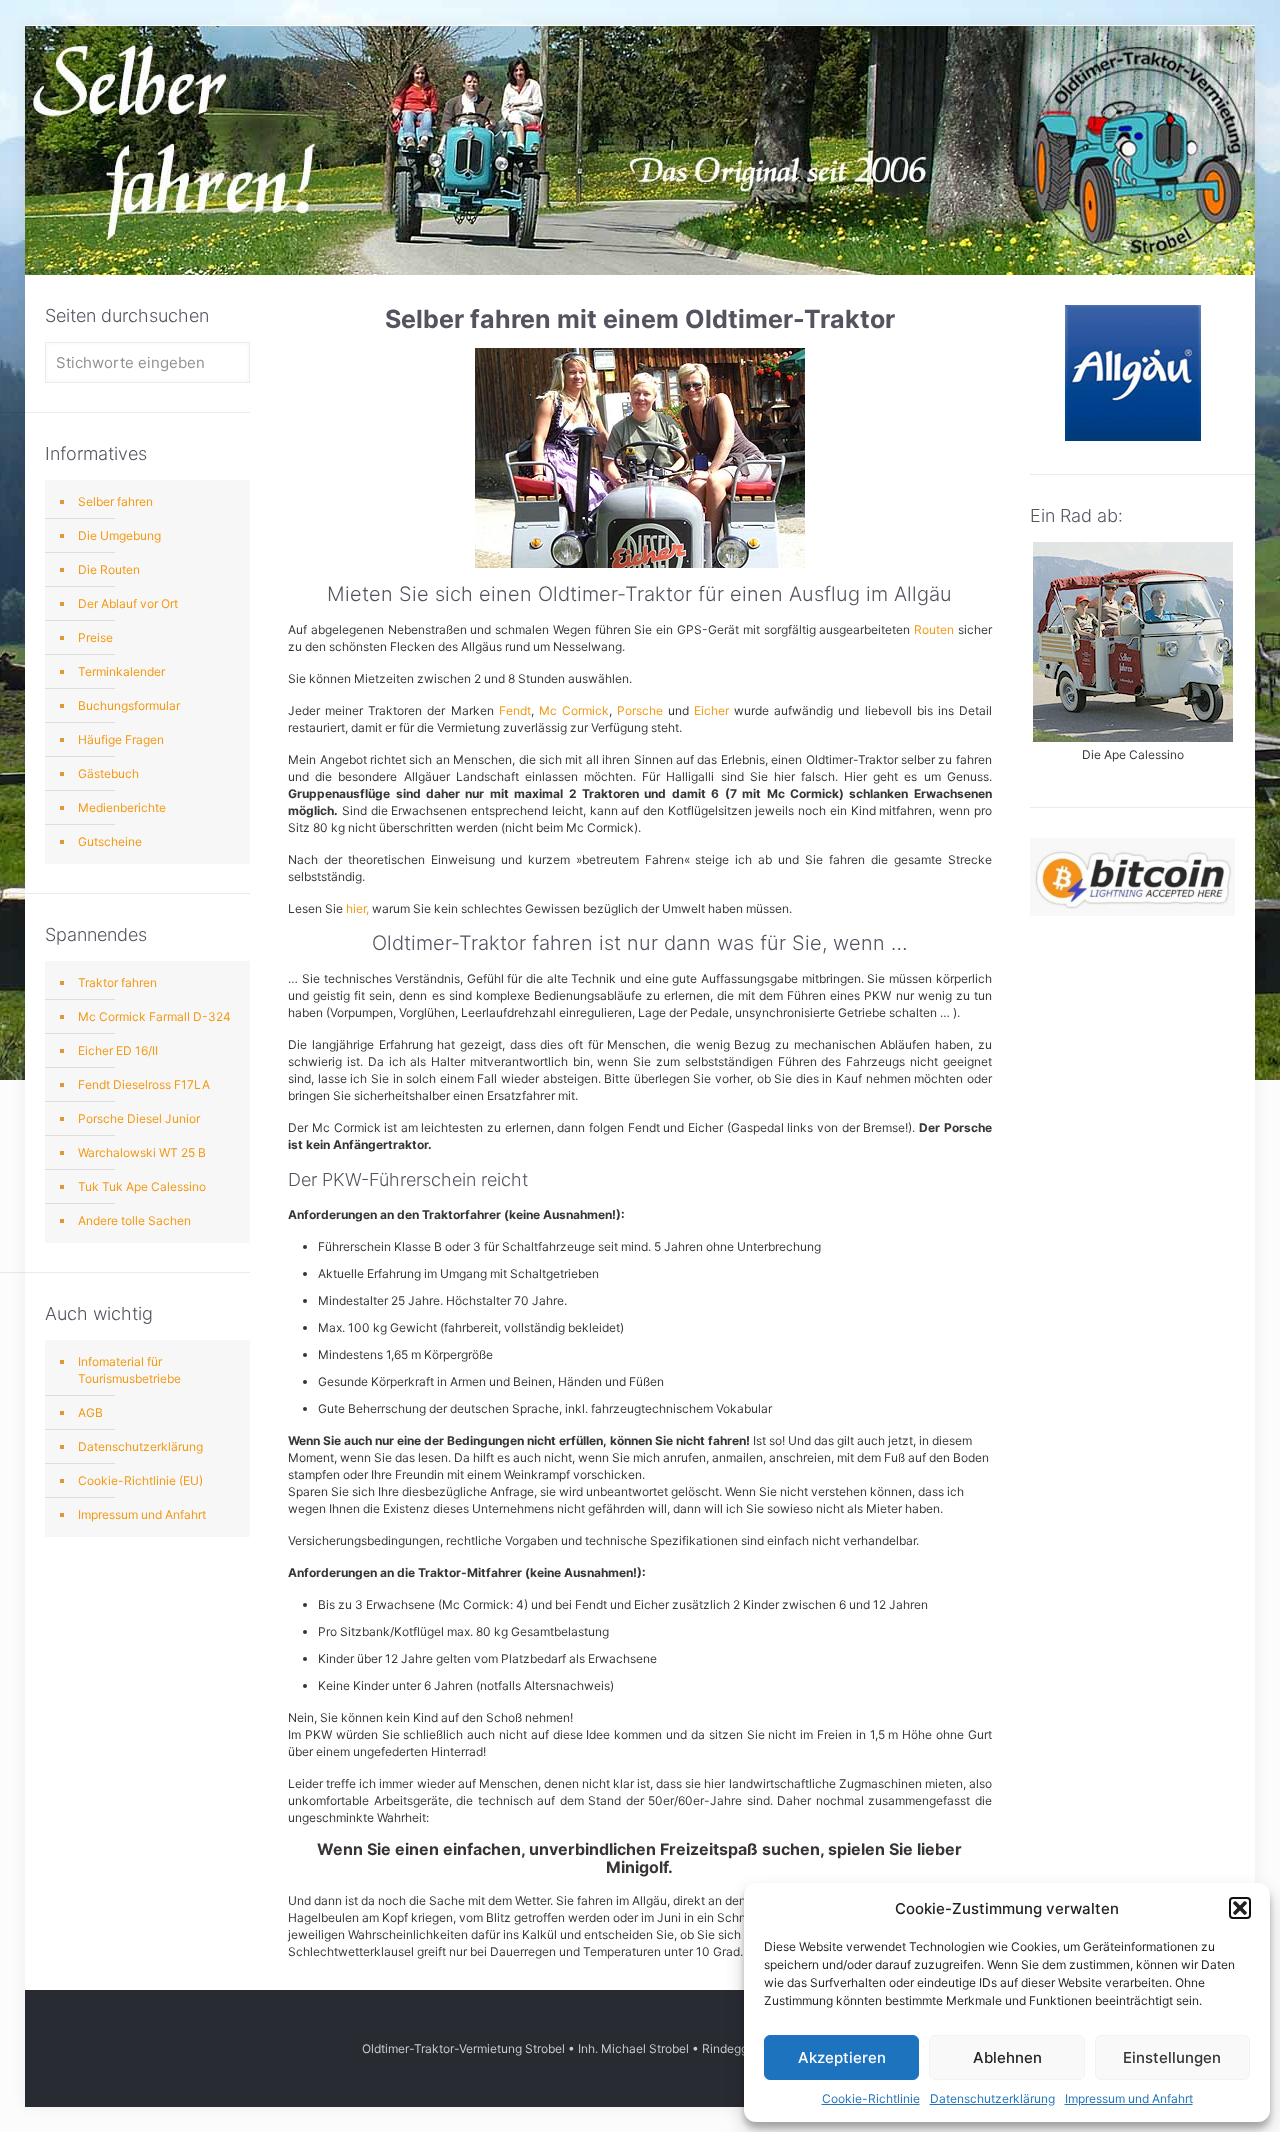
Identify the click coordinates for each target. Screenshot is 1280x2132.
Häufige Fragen (121, 739)
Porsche (640, 710)
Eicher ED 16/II (118, 1050)
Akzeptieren (842, 2057)
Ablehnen (1007, 2057)
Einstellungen (1172, 2057)
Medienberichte (122, 807)
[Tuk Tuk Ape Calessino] (1133, 737)
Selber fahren (115, 501)
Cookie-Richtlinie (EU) (140, 1480)
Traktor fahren (117, 982)
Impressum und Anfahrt (1129, 2098)
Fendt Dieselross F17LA (144, 1084)
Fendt (515, 710)
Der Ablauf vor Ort (128, 603)
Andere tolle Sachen (134, 1220)
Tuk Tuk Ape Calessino (142, 1186)
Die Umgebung (119, 535)
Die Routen (109, 569)
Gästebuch (108, 773)
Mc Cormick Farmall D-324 (154, 1016)
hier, (357, 908)
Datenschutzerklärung (992, 2098)
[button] (1240, 1908)
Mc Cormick (574, 710)
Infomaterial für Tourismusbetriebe (129, 1370)
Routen (934, 629)
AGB (90, 1412)
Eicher (711, 710)
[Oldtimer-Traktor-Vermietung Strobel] (639, 70)
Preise (95, 637)
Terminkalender (121, 671)
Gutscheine (110, 841)
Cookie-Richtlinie (871, 2098)
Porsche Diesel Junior (139, 1118)
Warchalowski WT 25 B (142, 1152)
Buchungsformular (129, 705)
